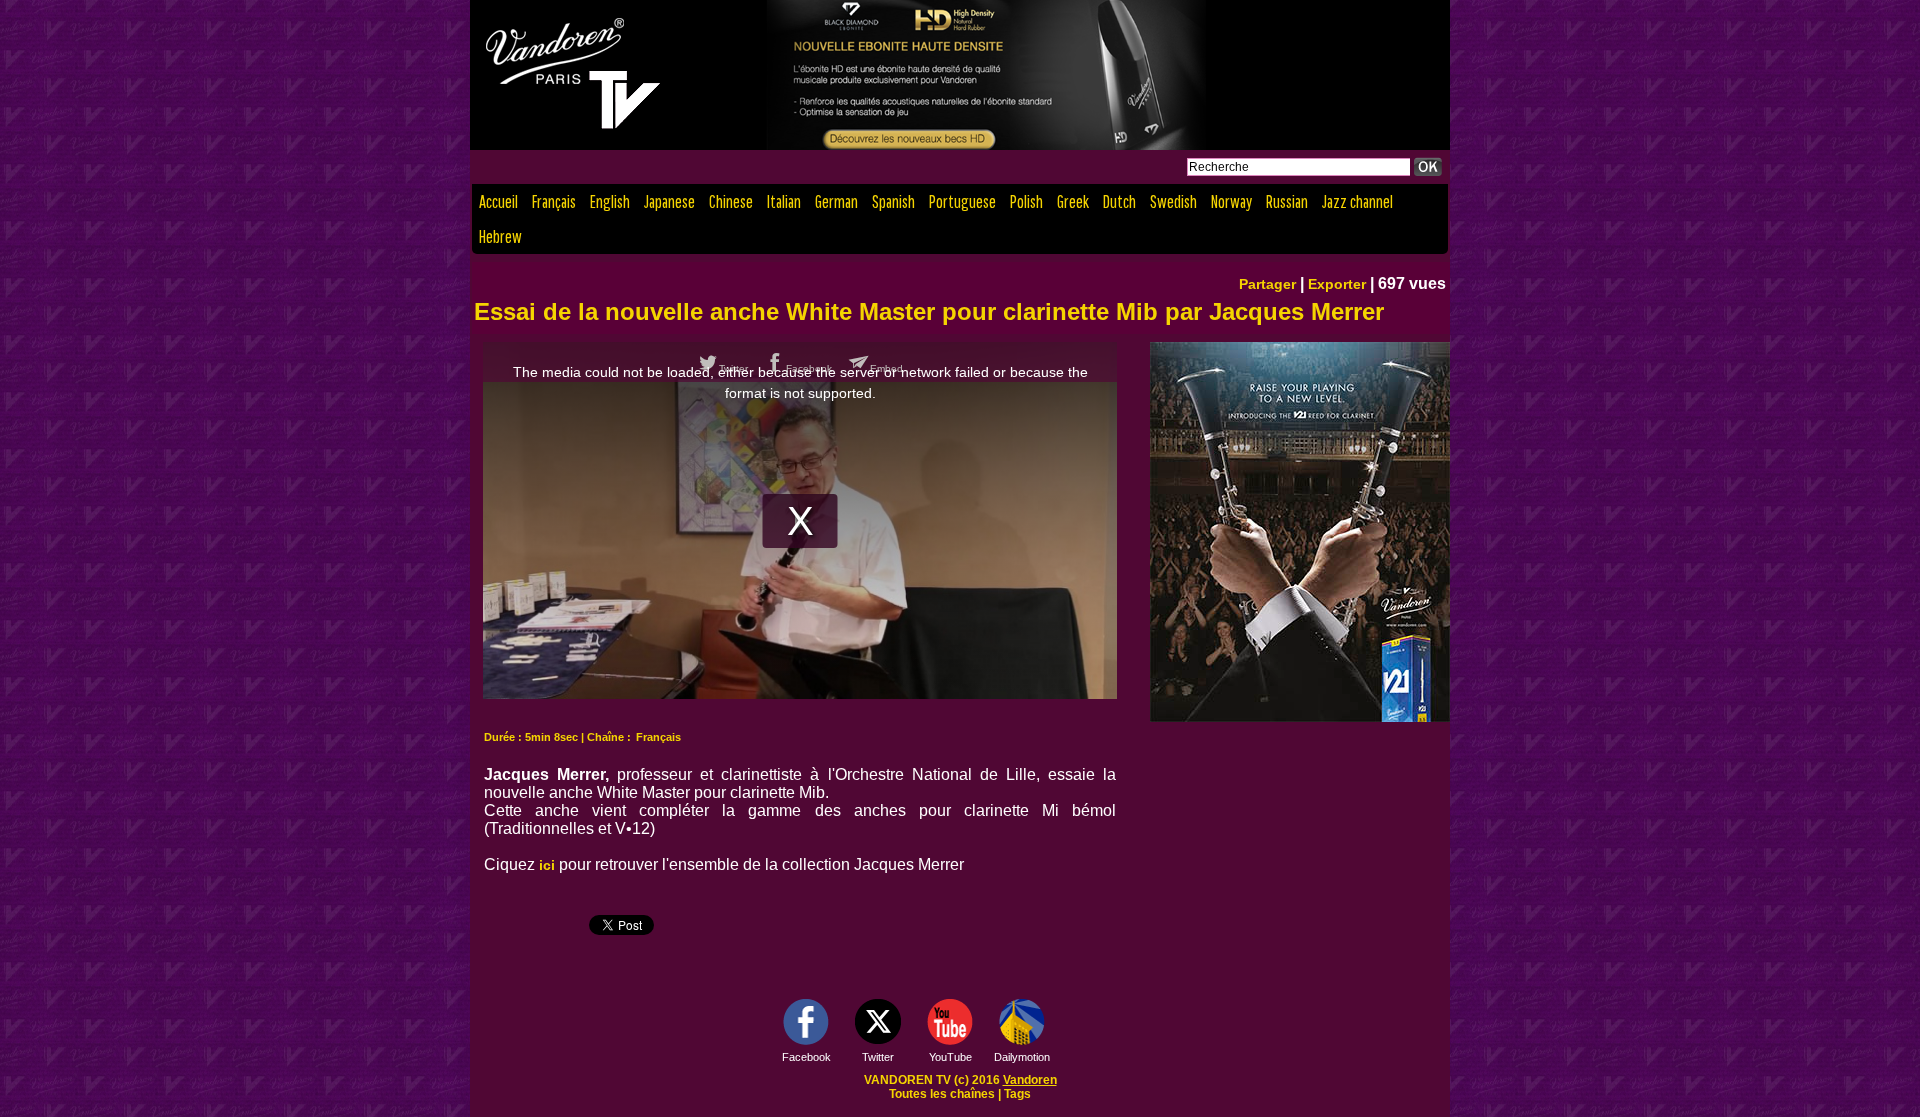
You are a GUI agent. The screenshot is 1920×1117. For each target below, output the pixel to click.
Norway (1231, 201)
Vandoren (1030, 1080)
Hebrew (500, 236)
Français (554, 201)
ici (547, 865)
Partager (1267, 284)
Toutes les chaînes (942, 1094)
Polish (1026, 201)
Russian (1287, 201)
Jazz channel (1357, 201)
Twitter (878, 1057)
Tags (1017, 1094)
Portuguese (962, 201)
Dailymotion (1022, 1057)
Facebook (806, 1057)
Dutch (1119, 201)
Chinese (731, 201)
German (836, 201)
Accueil (498, 201)
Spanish (893, 201)
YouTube (950, 1057)
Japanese (669, 201)
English (610, 201)
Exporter (1337, 284)
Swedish (1173, 201)
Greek (1073, 201)
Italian (784, 201)
